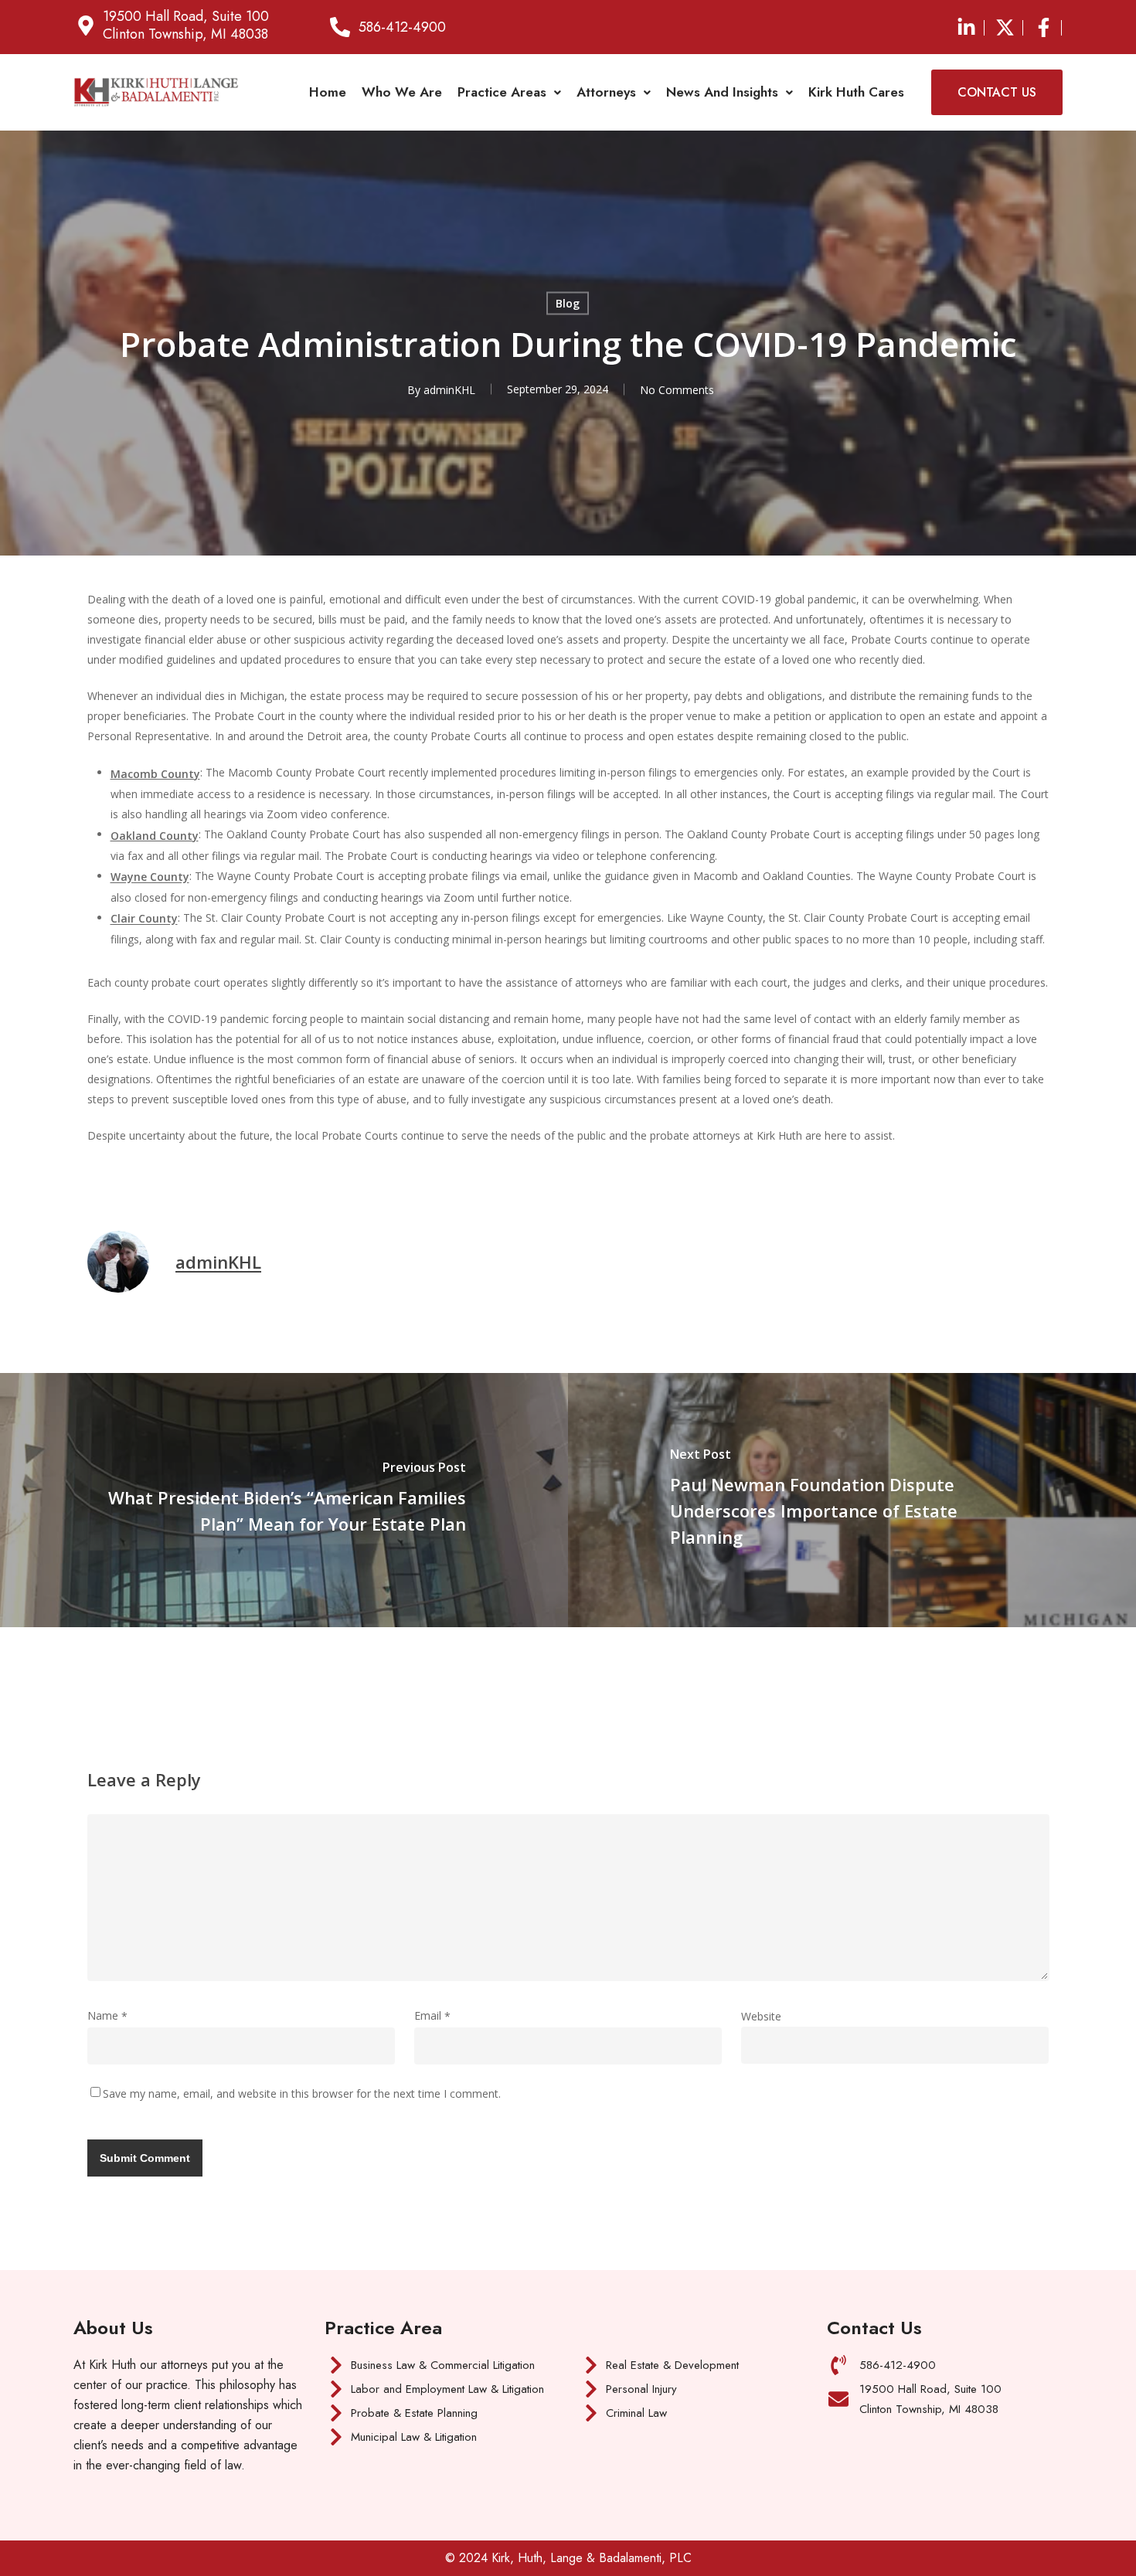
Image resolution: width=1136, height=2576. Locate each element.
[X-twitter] (1005, 27)
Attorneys (606, 92)
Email (432, 2015)
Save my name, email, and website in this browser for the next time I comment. (302, 2093)
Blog (568, 303)
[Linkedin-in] (966, 27)
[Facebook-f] (1043, 27)
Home (328, 92)
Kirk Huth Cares (856, 92)
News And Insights (722, 92)
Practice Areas (502, 92)
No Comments (677, 389)
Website (761, 2016)
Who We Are (402, 92)
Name (107, 2015)
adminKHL (449, 390)
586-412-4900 (402, 27)
